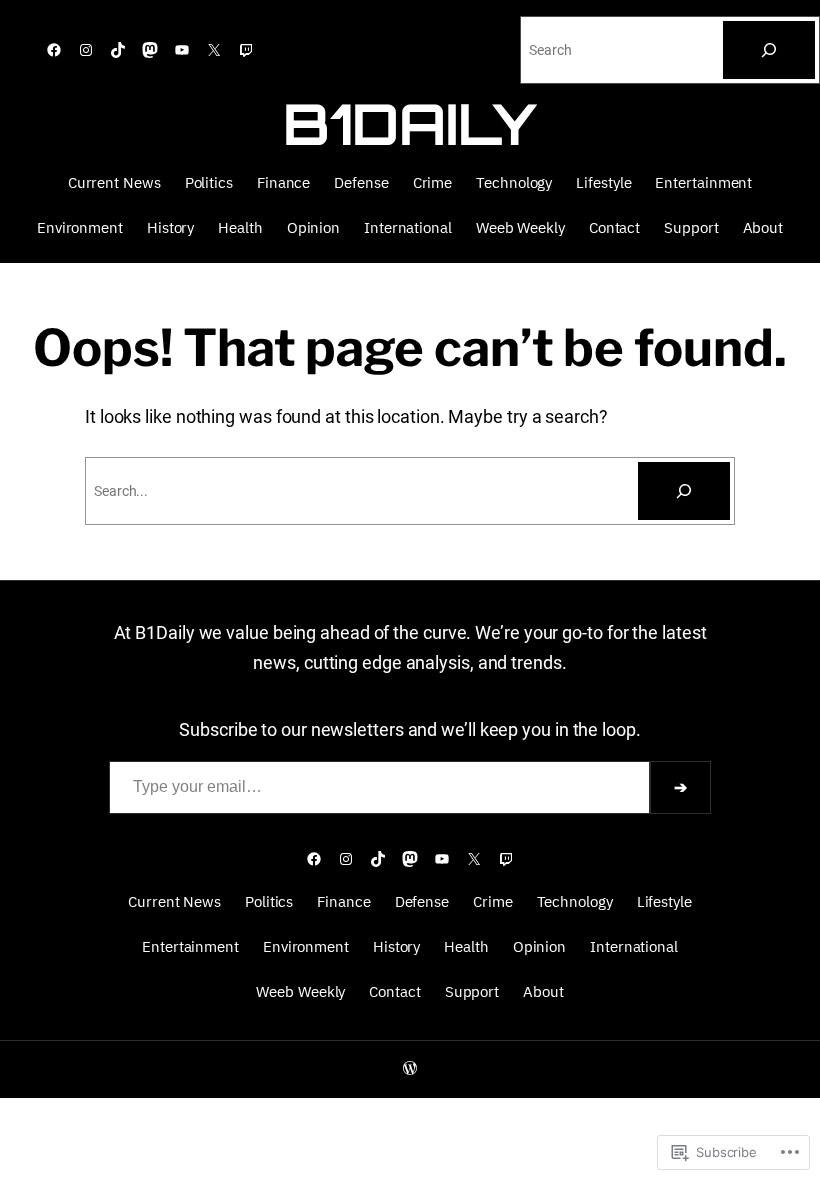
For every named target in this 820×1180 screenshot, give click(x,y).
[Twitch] (246, 50)
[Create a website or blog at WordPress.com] (410, 1069)
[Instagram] (86, 50)
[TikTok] (118, 50)
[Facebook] (54, 50)
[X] (214, 50)
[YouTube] (182, 50)
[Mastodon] (150, 50)
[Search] (769, 50)
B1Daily (409, 123)
